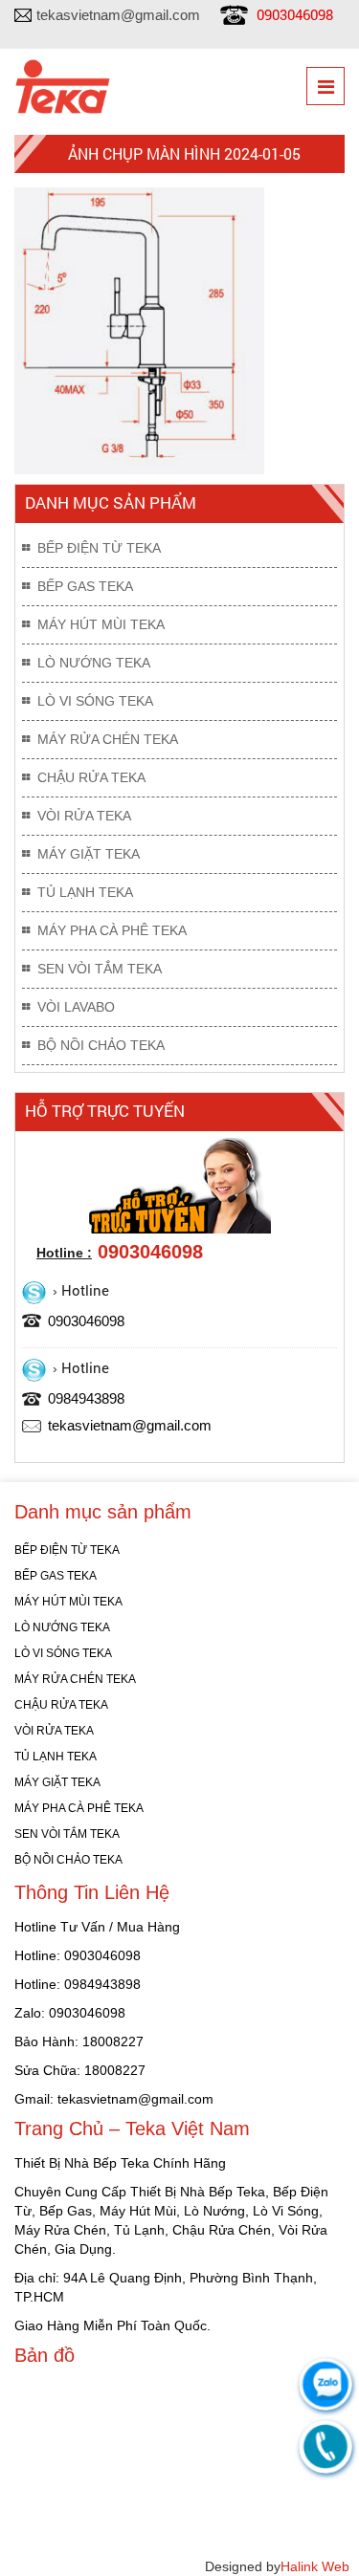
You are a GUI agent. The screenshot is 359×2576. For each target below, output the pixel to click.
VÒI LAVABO (76, 1007)
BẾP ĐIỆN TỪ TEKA (99, 548)
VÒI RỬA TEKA (84, 816)
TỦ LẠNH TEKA (85, 892)
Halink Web (315, 2566)
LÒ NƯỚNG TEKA (94, 663)
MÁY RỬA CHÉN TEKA (108, 739)
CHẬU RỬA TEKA (91, 777)
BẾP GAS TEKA (85, 586)
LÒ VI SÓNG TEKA (95, 701)
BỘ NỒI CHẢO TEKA (101, 1045)
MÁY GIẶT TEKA (89, 854)
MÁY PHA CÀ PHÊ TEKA (112, 930)
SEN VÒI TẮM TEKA (100, 969)
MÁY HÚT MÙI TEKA (101, 624)
